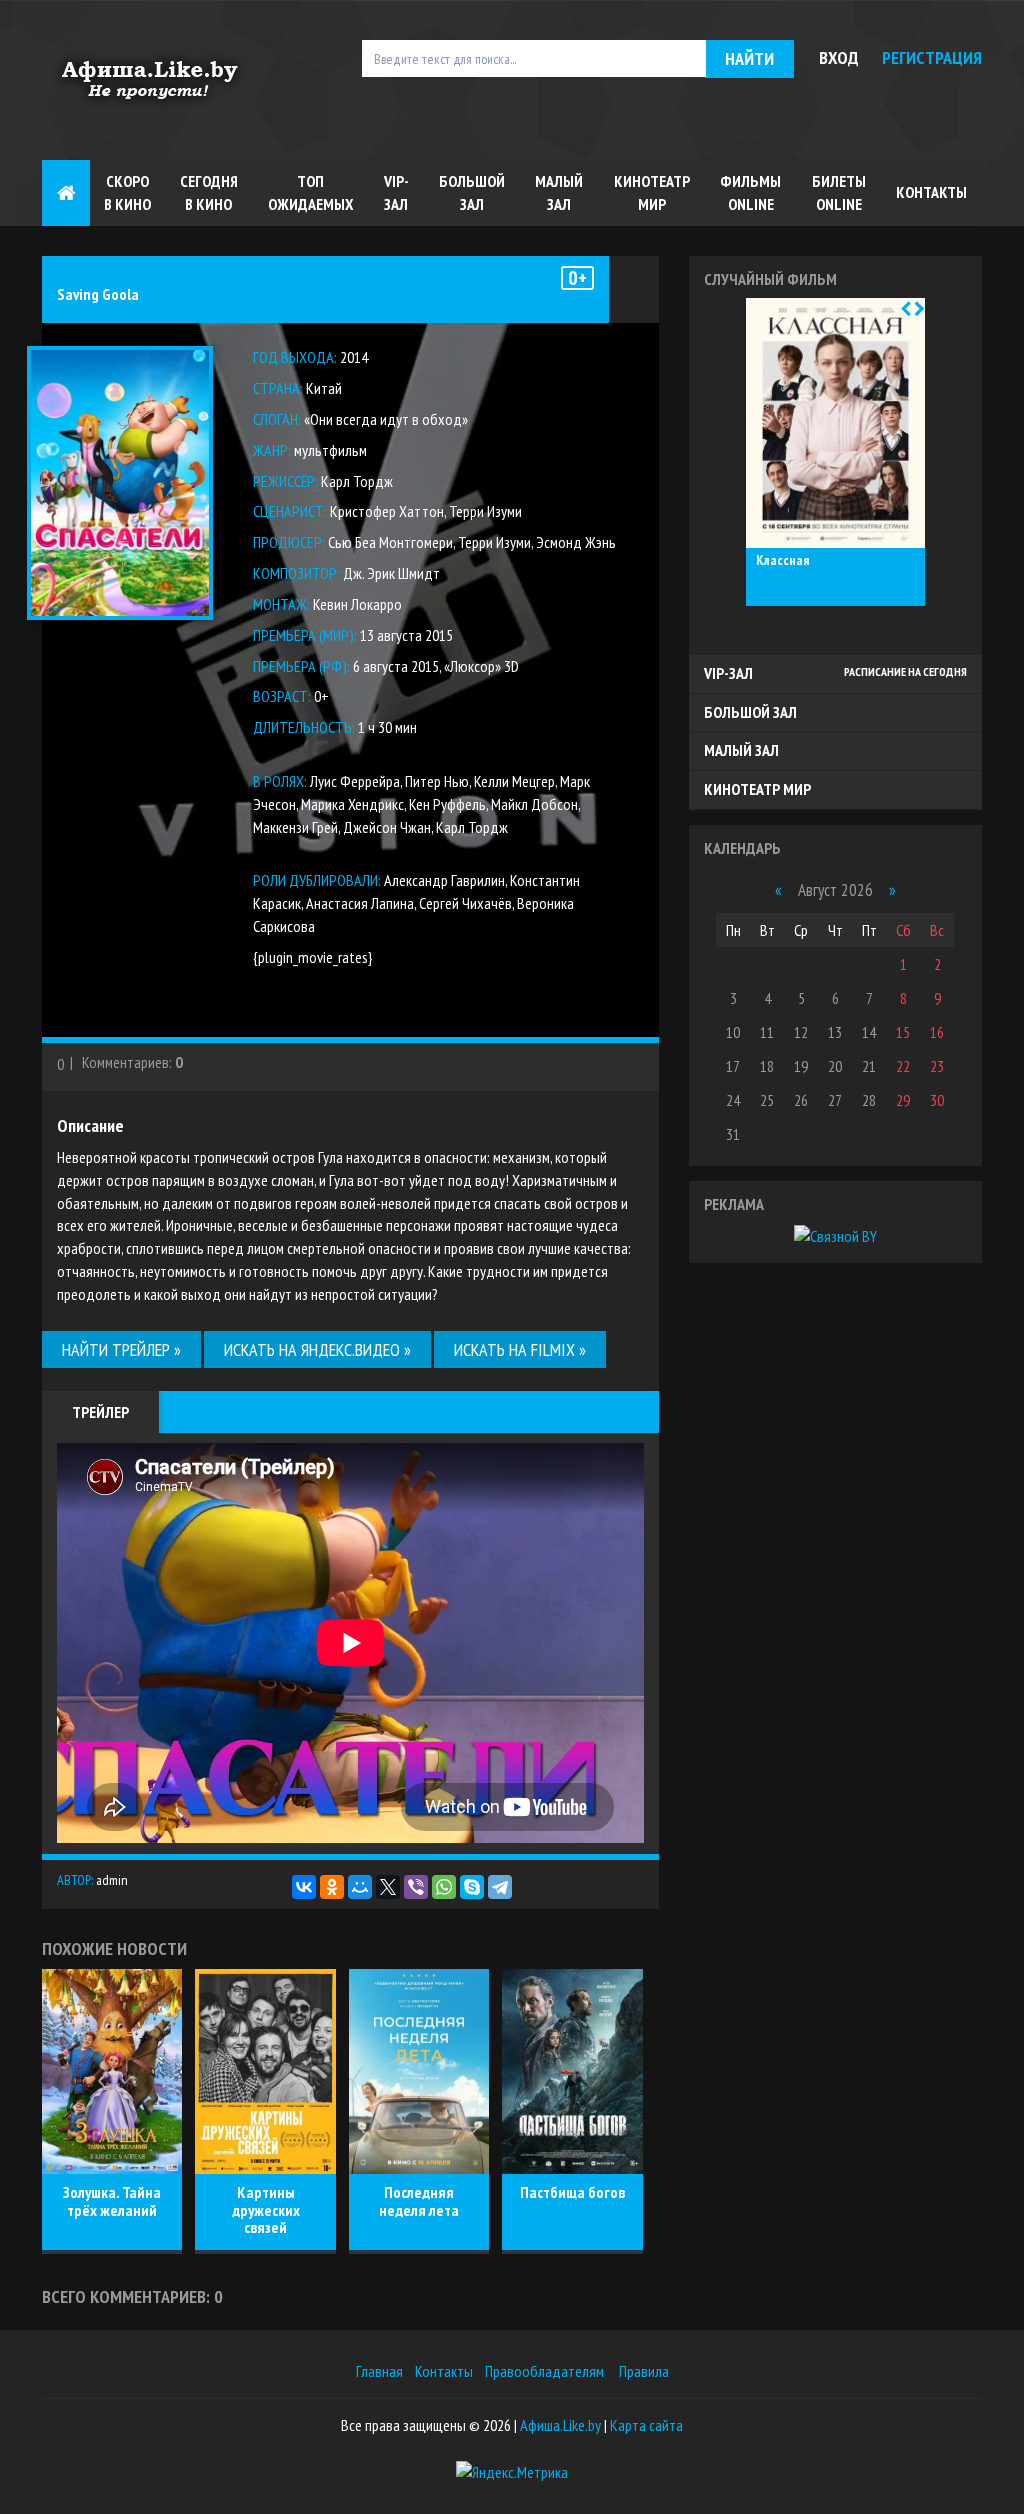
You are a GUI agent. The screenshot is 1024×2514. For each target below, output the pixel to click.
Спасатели (97, 276)
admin (112, 1880)
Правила (644, 2371)
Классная (783, 561)
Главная (379, 2371)
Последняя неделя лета (419, 2201)
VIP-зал (396, 192)
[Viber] (416, 1887)
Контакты (931, 192)
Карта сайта (646, 2425)
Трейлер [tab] (100, 1412)
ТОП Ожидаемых (310, 192)
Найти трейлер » (121, 1349)
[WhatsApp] (444, 1887)
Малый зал (559, 192)
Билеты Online (839, 192)
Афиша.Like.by (560, 2425)
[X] (388, 1887)
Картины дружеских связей (266, 2209)
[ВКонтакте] (304, 1887)
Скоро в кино (127, 192)
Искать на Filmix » (520, 1349)
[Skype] (472, 1887)
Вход (839, 57)
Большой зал (472, 192)
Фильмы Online (750, 192)
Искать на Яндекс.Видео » (317, 1349)
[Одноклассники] (332, 1887)
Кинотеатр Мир (652, 192)
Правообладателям (544, 2371)
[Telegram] (500, 1887)
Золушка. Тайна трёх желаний (112, 2201)
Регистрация (932, 57)
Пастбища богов (572, 2192)
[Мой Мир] (360, 1887)
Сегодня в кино (209, 192)
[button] (905, 309)
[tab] (835, 674)
